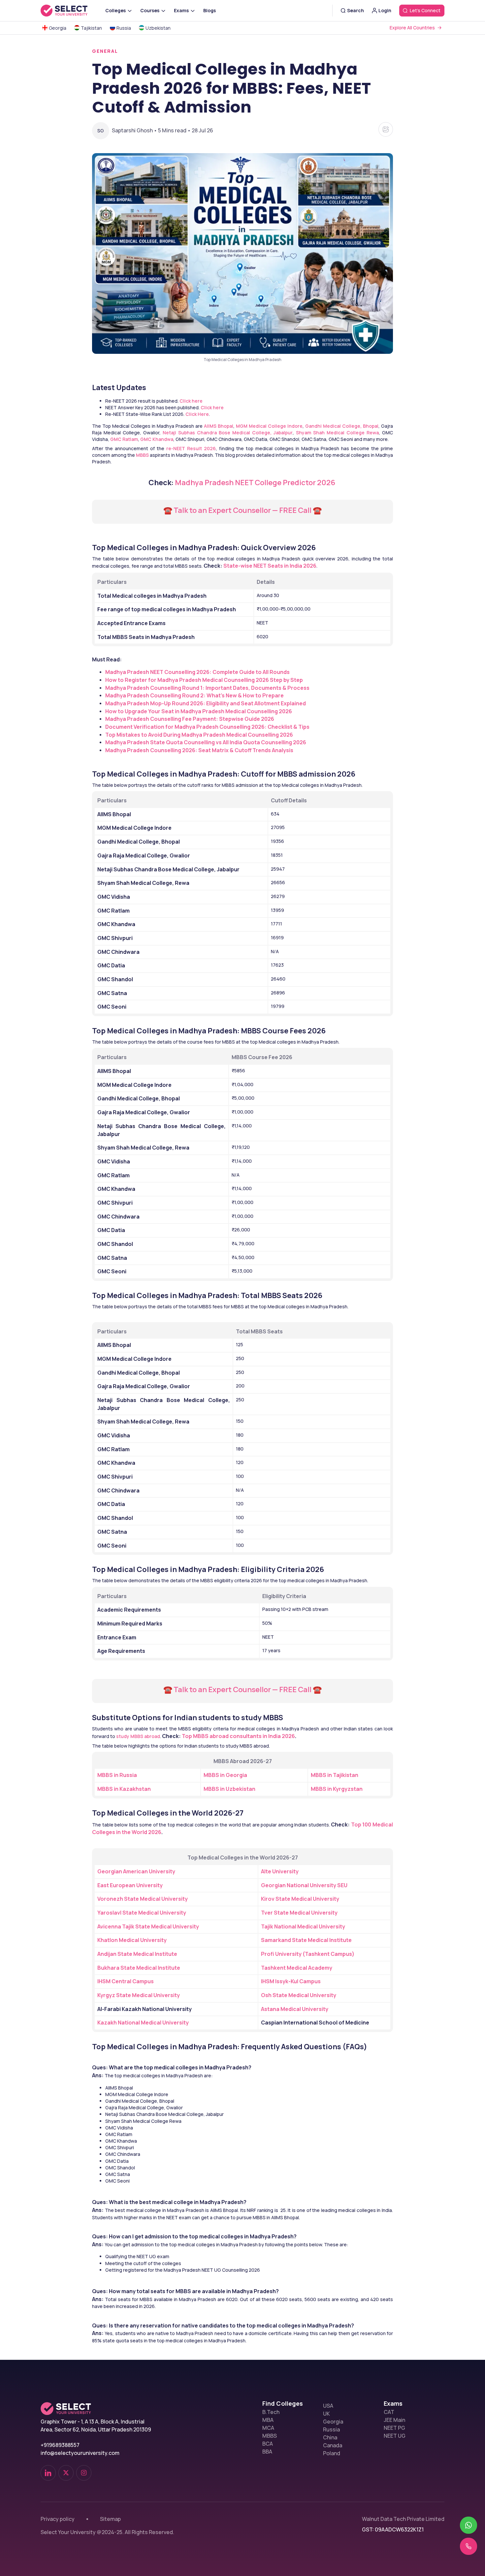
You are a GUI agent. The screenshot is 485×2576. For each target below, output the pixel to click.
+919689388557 (60, 2445)
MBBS (270, 2436)
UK (326, 2414)
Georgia (333, 2422)
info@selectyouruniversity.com (80, 2453)
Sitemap (110, 2519)
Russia (331, 2429)
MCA (268, 2428)
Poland (332, 2453)
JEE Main (394, 2420)
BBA (267, 2452)
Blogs (210, 10)
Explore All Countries (412, 28)
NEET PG (394, 2428)
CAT (389, 2412)
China (330, 2437)
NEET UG (395, 2436)
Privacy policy (58, 2519)
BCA (268, 2444)
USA (328, 2406)
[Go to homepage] (71, 11)
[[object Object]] (48, 2473)
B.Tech (271, 2412)
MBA (268, 2420)
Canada (333, 2445)
